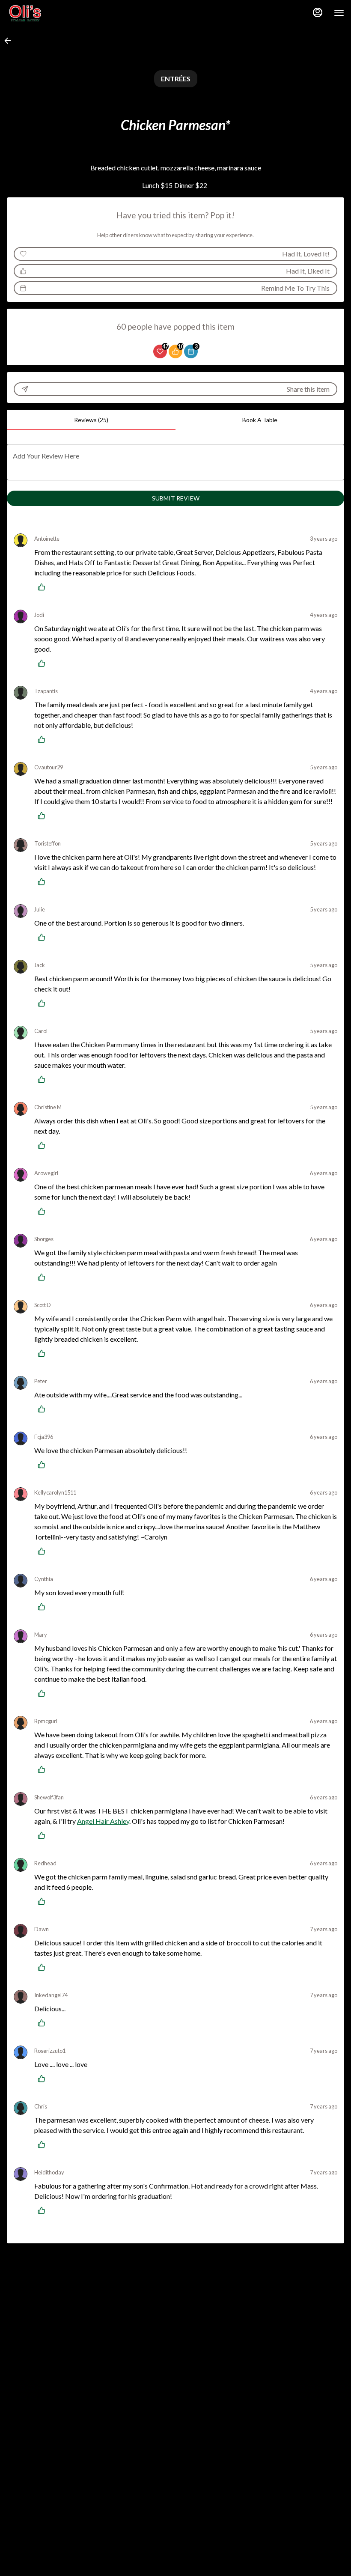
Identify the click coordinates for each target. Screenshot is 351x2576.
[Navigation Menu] (339, 13)
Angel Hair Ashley (103, 1821)
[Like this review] (44, 587)
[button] (10, 41)
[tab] (91, 420)
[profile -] (318, 12)
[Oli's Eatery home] (45, 13)
